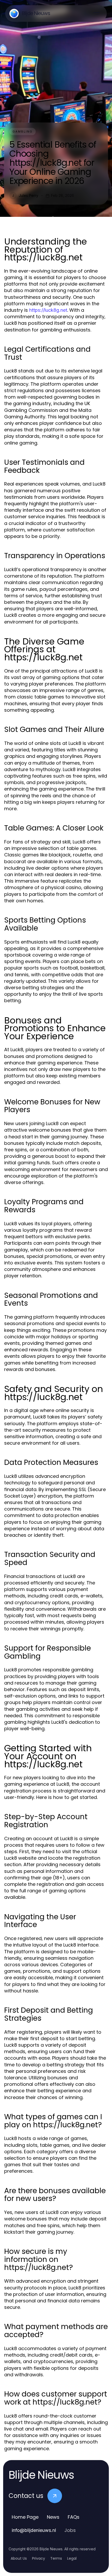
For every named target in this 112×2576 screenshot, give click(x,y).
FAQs (74, 2517)
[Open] (96, 13)
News (53, 2517)
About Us (19, 2558)
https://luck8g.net (48, 310)
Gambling (23, 131)
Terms (56, 2558)
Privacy (39, 2558)
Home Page (25, 2517)
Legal (72, 2558)
